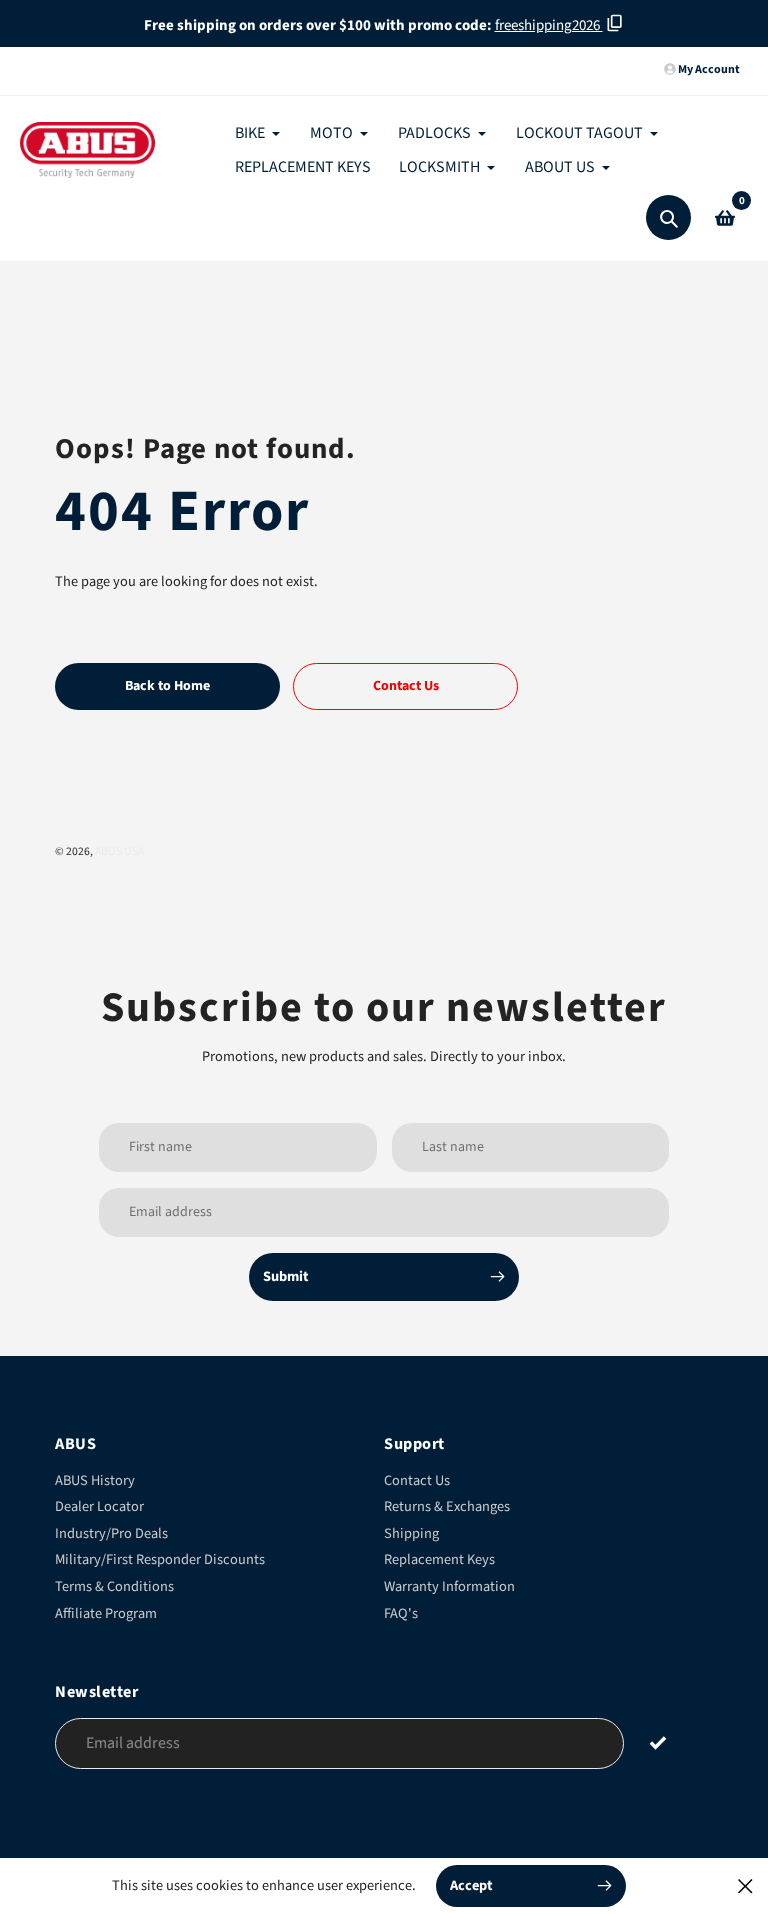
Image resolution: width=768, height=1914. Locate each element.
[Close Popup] (745, 1885)
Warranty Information (449, 1586)
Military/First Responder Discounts (160, 1559)
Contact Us (417, 1480)
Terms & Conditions (114, 1586)
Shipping (411, 1533)
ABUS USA (119, 851)
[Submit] (658, 1742)
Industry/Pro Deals (111, 1533)
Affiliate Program (106, 1613)
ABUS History (95, 1480)
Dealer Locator (99, 1506)
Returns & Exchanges (447, 1506)
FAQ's (401, 1613)
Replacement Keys (439, 1559)
